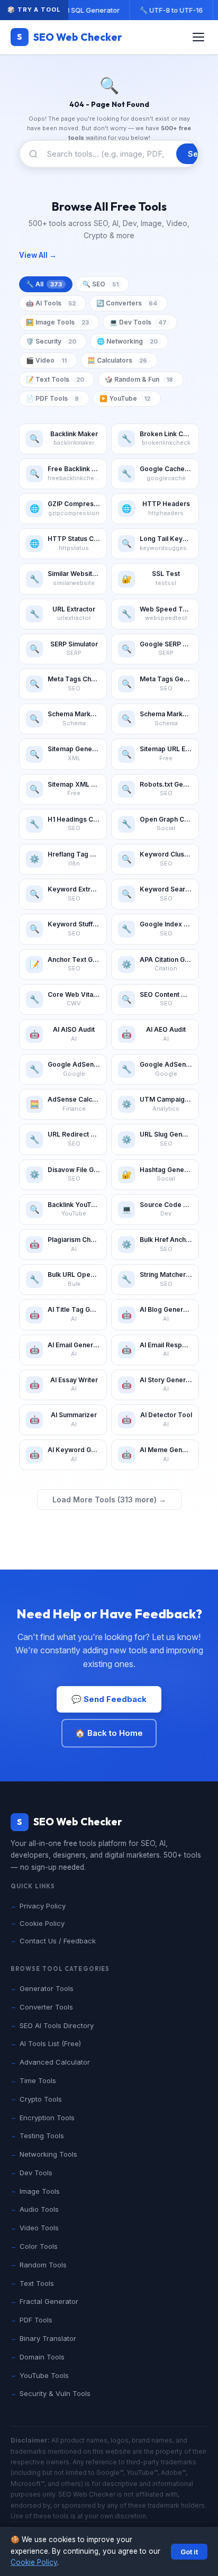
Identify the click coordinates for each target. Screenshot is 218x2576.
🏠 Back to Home (109, 1733)
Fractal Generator (49, 2301)
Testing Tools (42, 2136)
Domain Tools (42, 2357)
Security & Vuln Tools (55, 2393)
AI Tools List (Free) (50, 2043)
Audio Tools (39, 2209)
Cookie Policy (34, 2562)
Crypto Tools (41, 2099)
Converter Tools (46, 2007)
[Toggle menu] (198, 37)
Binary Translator (48, 2338)
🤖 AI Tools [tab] (51, 303)
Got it (189, 2552)
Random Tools (43, 2265)
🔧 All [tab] (44, 284)
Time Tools (38, 2080)
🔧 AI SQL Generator (86, 10)
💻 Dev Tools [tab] (138, 322)
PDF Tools (36, 2320)
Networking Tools (48, 2154)
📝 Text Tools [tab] (55, 379)
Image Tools (40, 2191)
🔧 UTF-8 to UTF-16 (171, 10)
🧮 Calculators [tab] (117, 360)
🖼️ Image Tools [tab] (57, 322)
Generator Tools (47, 1988)
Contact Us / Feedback (58, 1941)
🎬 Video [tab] (46, 360)
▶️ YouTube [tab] (125, 398)
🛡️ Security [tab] (51, 341)
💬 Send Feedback (109, 1699)
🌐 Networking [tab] (127, 341)
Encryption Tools (47, 2118)
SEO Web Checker (70, 37)
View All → (38, 255)
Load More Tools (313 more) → (109, 1499)
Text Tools (37, 2283)
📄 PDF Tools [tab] (52, 398)
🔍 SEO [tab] (101, 284)
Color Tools (39, 2246)
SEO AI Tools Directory (57, 2025)
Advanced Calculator (55, 2062)
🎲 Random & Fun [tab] (139, 379)
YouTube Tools (44, 2375)
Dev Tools (36, 2173)
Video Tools (39, 2228)
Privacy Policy (43, 1906)
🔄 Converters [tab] (127, 303)
